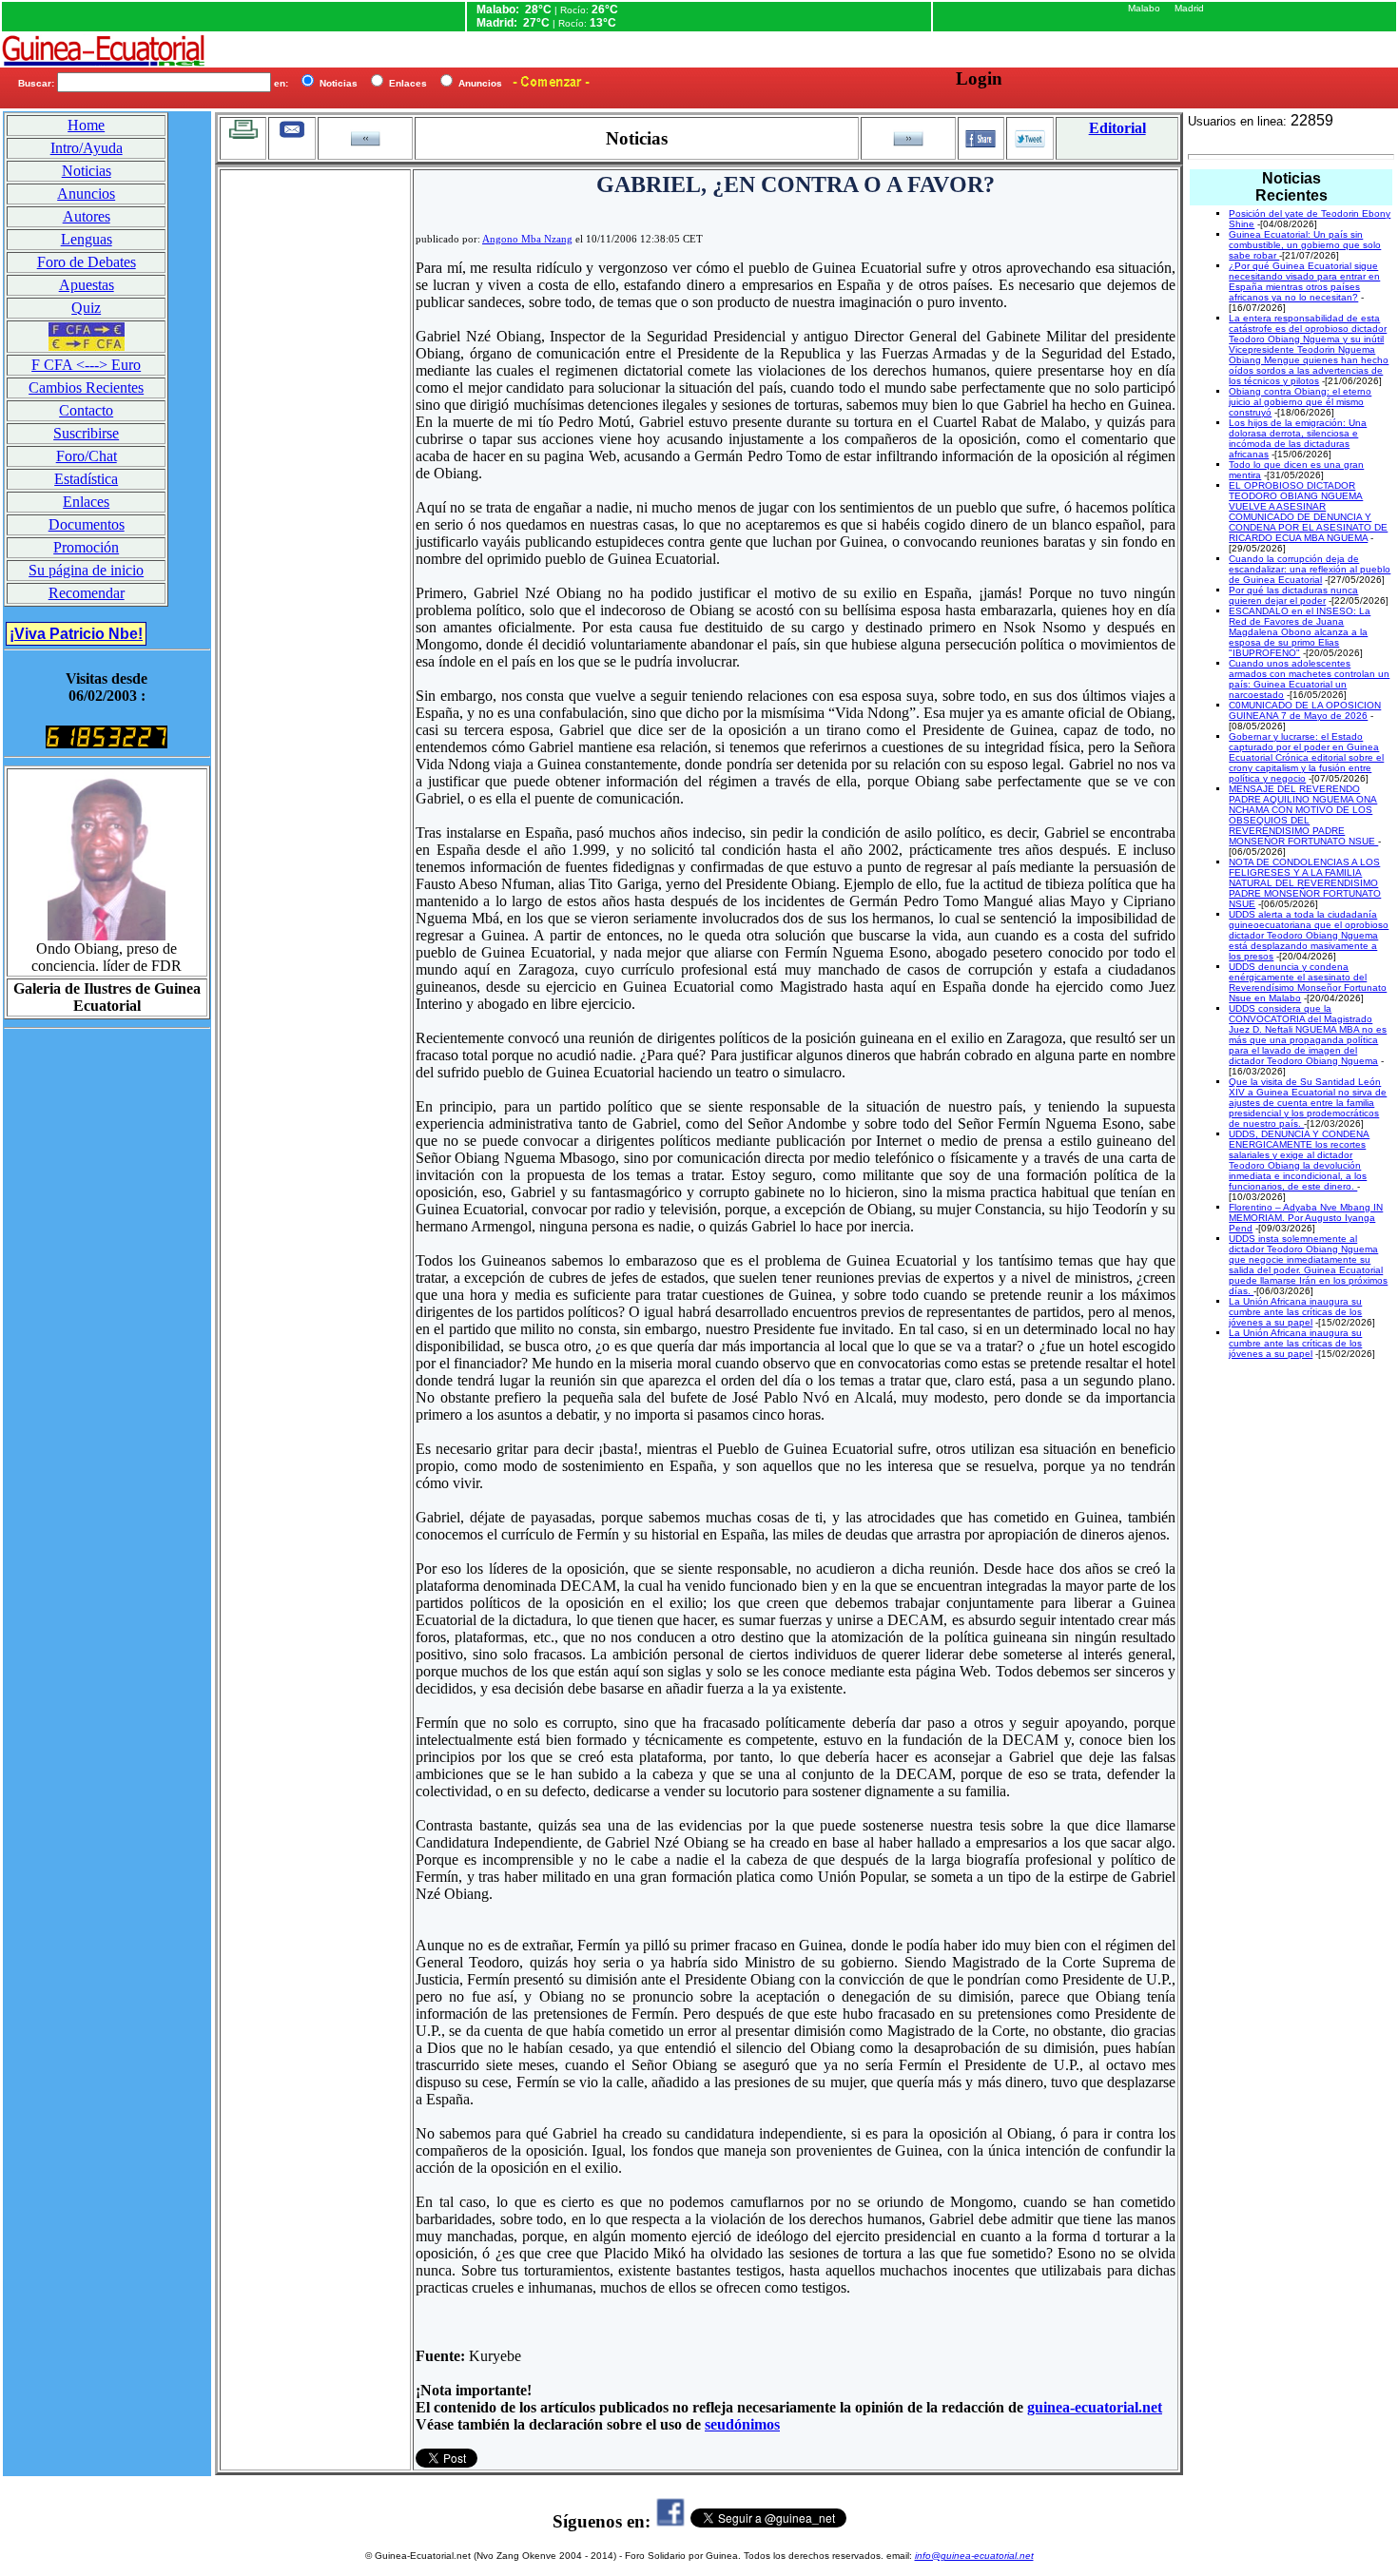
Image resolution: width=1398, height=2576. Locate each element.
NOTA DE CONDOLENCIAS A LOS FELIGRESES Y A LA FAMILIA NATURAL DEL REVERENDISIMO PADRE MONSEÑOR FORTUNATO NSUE (1305, 883)
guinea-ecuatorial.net (1095, 2407)
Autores (87, 216)
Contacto (86, 410)
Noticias (87, 171)
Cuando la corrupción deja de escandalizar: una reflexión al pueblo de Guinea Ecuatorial (1310, 569)
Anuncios (86, 194)
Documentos (87, 524)
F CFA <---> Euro (86, 365)
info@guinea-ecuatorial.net (974, 2556)
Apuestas (87, 285)
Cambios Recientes (86, 387)
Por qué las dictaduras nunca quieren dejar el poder (1293, 595)
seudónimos (742, 2424)
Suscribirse (86, 433)
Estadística (86, 479)
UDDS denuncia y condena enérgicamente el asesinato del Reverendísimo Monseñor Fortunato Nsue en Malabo (1308, 982)
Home (86, 125)
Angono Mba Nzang (527, 239)
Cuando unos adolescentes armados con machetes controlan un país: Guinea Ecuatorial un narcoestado (1309, 679)
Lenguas (87, 239)
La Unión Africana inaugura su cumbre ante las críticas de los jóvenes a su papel (1295, 1312)
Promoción (86, 547)
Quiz (86, 308)
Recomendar (87, 593)
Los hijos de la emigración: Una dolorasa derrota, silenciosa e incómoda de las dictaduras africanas (1298, 438)
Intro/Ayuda (87, 148)
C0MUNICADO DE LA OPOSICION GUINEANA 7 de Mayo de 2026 (1305, 710)
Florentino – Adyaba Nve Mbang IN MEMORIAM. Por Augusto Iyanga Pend (1306, 1218)
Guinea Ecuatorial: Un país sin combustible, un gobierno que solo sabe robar (1305, 245)
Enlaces (86, 502)
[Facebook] (670, 2521)
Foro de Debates (87, 262)
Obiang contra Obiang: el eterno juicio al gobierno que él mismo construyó (1300, 402)
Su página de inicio (86, 570)
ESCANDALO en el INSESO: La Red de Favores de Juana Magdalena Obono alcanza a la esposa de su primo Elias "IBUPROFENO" (1300, 632)
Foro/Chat (87, 456)
